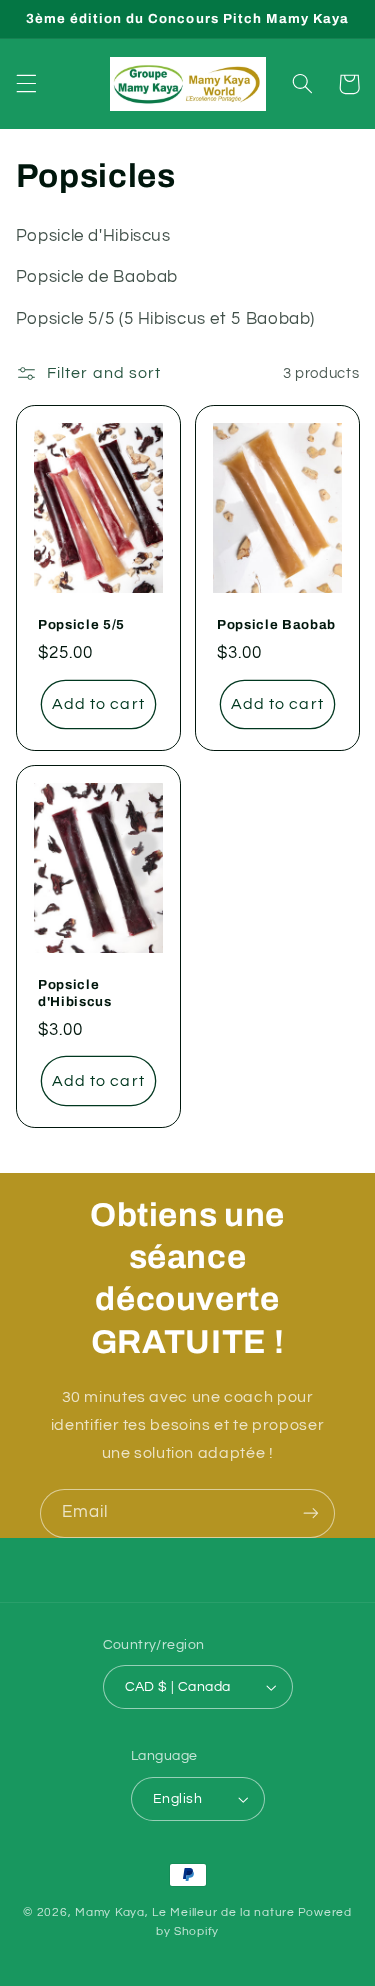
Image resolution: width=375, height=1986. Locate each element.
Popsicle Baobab (276, 624)
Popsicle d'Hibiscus (75, 993)
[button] (26, 84)
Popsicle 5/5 (81, 624)
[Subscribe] (311, 1513)
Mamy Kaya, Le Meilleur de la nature (185, 1912)
